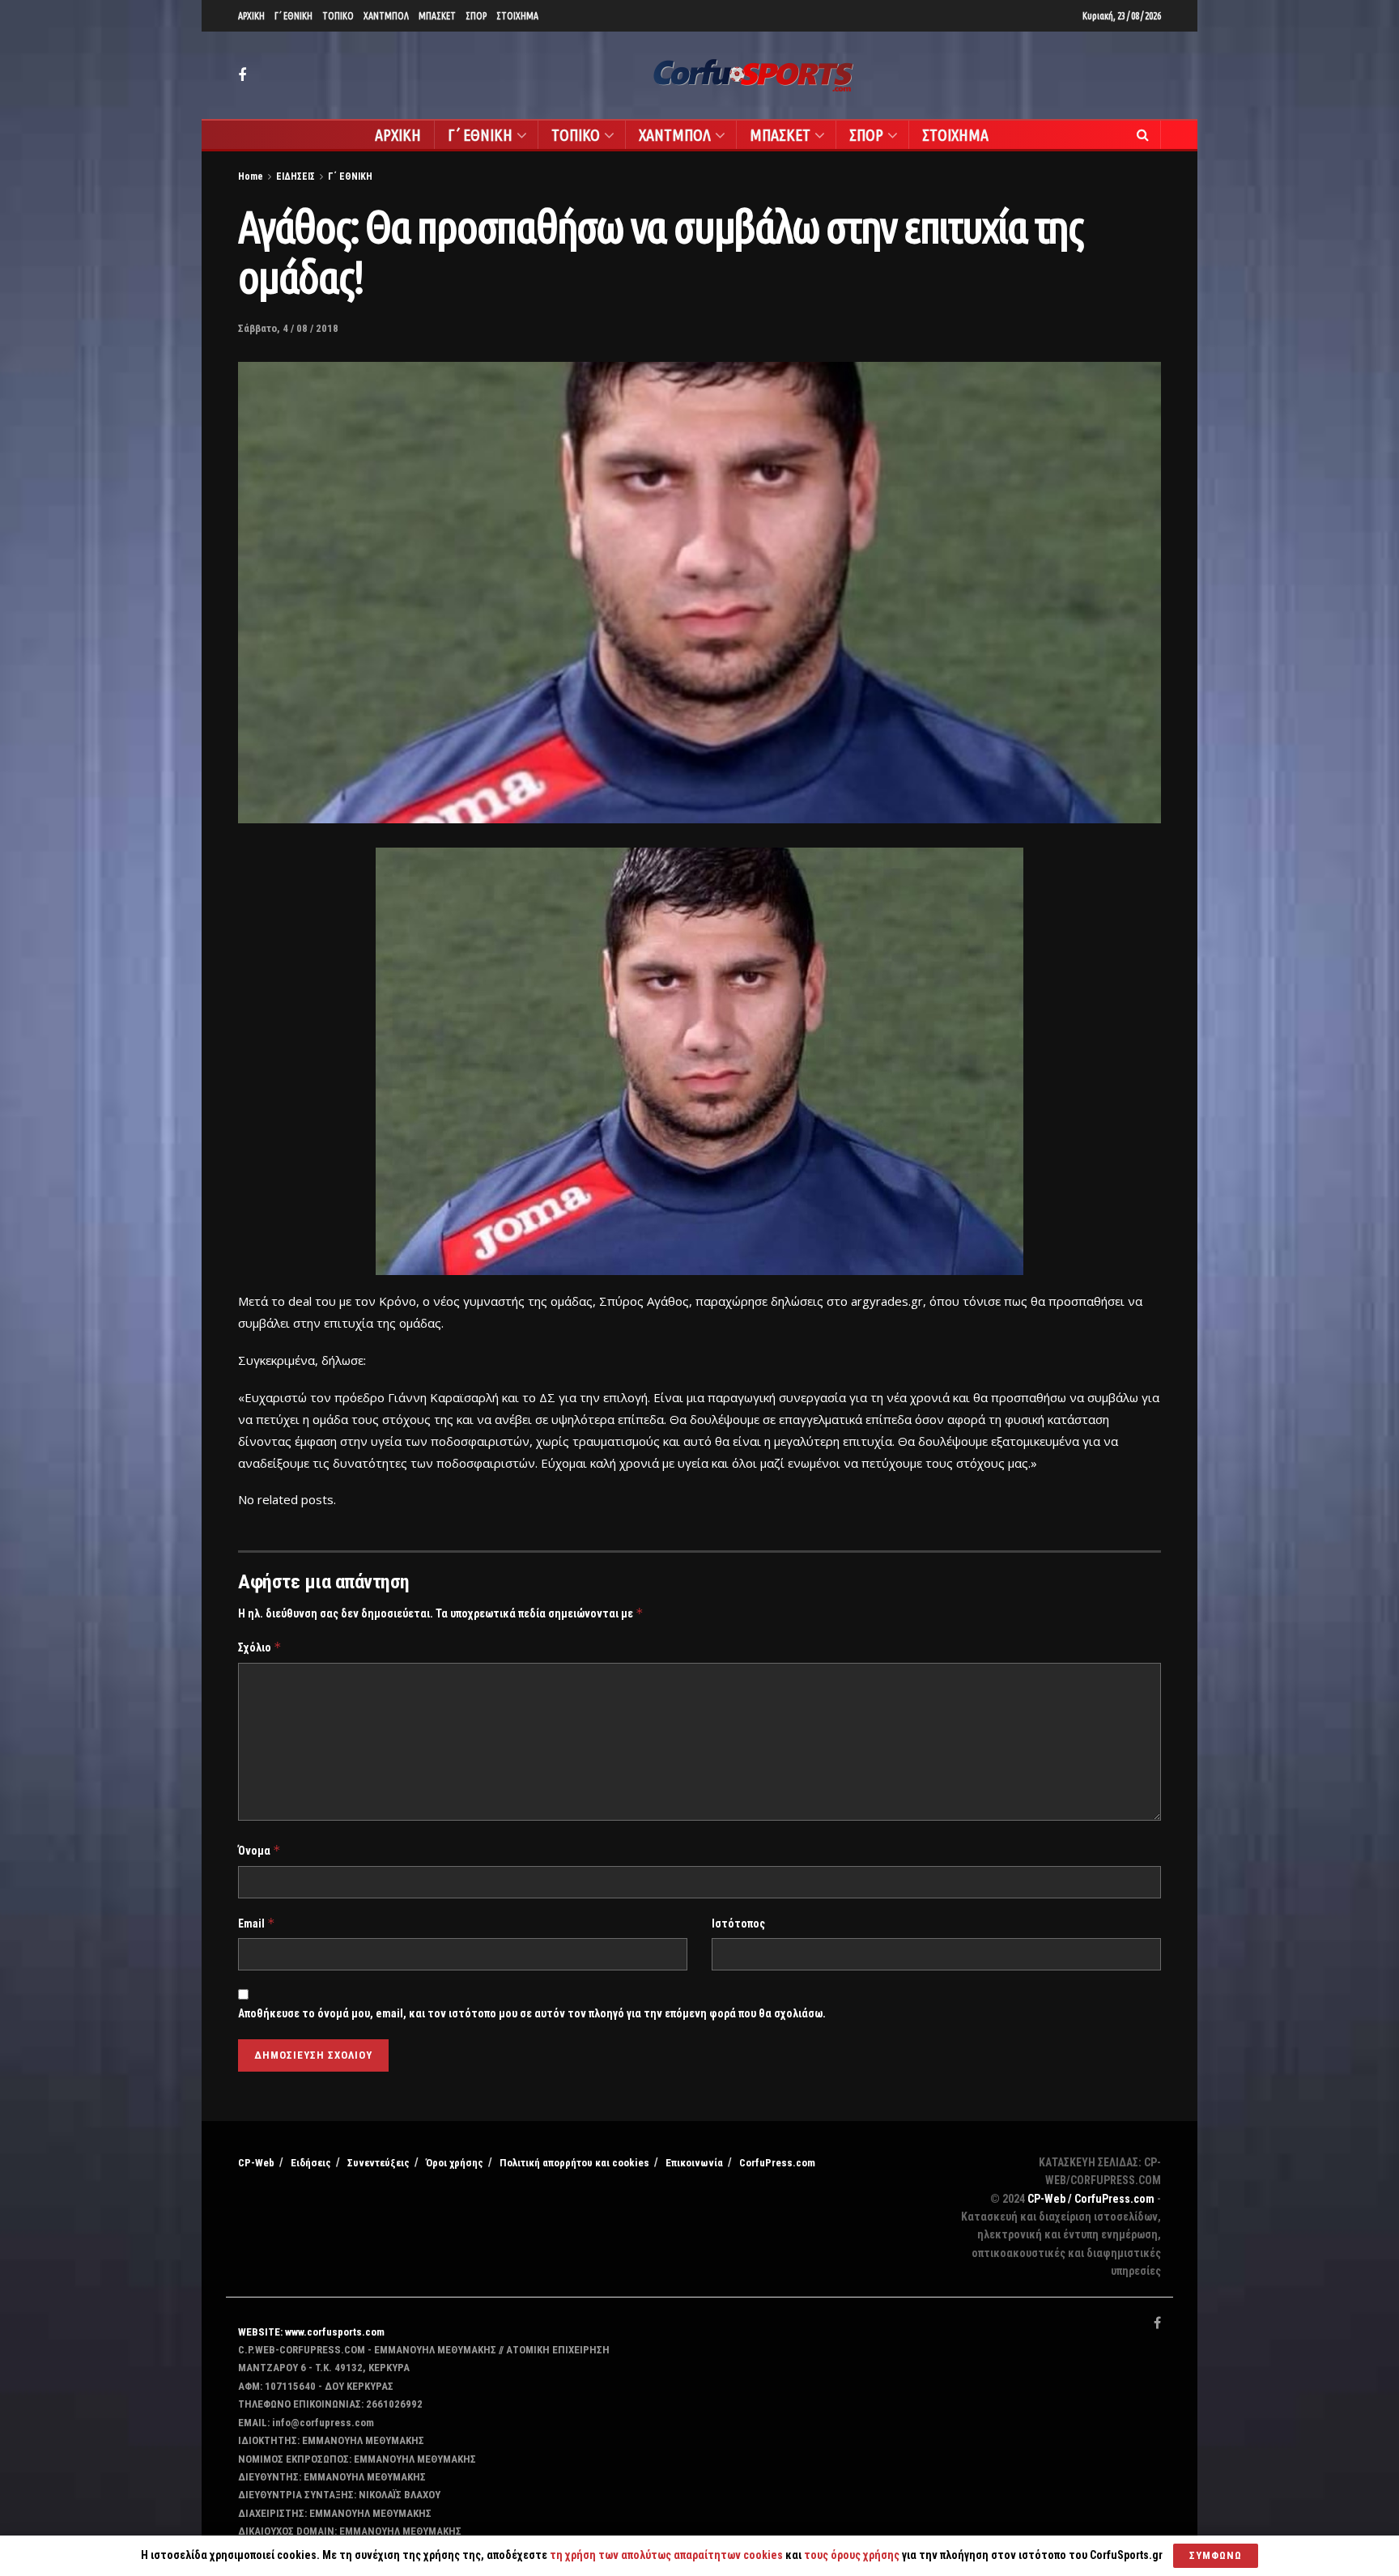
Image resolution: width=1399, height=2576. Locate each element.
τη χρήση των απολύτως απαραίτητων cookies (666, 2555)
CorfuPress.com (777, 2163)
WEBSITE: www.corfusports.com (311, 2332)
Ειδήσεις (311, 2163)
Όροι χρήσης (455, 2163)
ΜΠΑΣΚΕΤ (437, 16)
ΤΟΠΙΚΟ (338, 16)
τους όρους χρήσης (853, 2555)
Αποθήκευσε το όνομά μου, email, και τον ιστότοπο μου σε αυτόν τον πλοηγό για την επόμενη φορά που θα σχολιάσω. (532, 2013)
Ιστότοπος (738, 1923)
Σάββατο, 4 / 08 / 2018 (288, 328)
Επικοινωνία (694, 2163)
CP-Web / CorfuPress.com (1091, 2199)
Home (251, 176)
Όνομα (259, 1850)
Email (257, 1923)
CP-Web (256, 2163)
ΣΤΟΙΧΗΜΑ (517, 16)
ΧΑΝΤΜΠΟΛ (386, 16)
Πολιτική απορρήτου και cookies (574, 2163)
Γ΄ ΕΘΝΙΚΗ (293, 16)
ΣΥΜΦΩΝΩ (1216, 2555)
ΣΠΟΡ (476, 16)
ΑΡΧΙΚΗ (251, 16)
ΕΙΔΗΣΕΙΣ (296, 176)
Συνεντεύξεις (378, 2163)
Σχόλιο (260, 1647)
